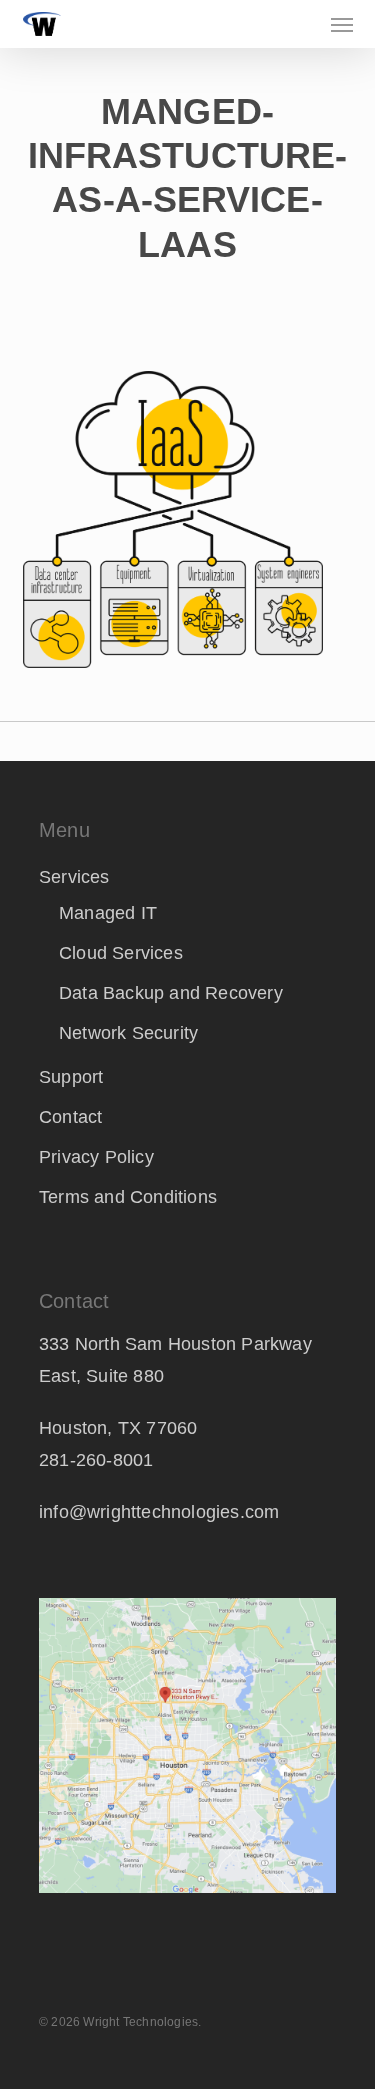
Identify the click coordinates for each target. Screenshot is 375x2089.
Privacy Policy (96, 1157)
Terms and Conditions (128, 1197)
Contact (70, 1117)
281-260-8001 (96, 1460)
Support (71, 1077)
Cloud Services (121, 953)
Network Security (128, 1033)
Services (74, 877)
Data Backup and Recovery (171, 993)
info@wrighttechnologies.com (159, 1512)
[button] (342, 24)
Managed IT (108, 913)
